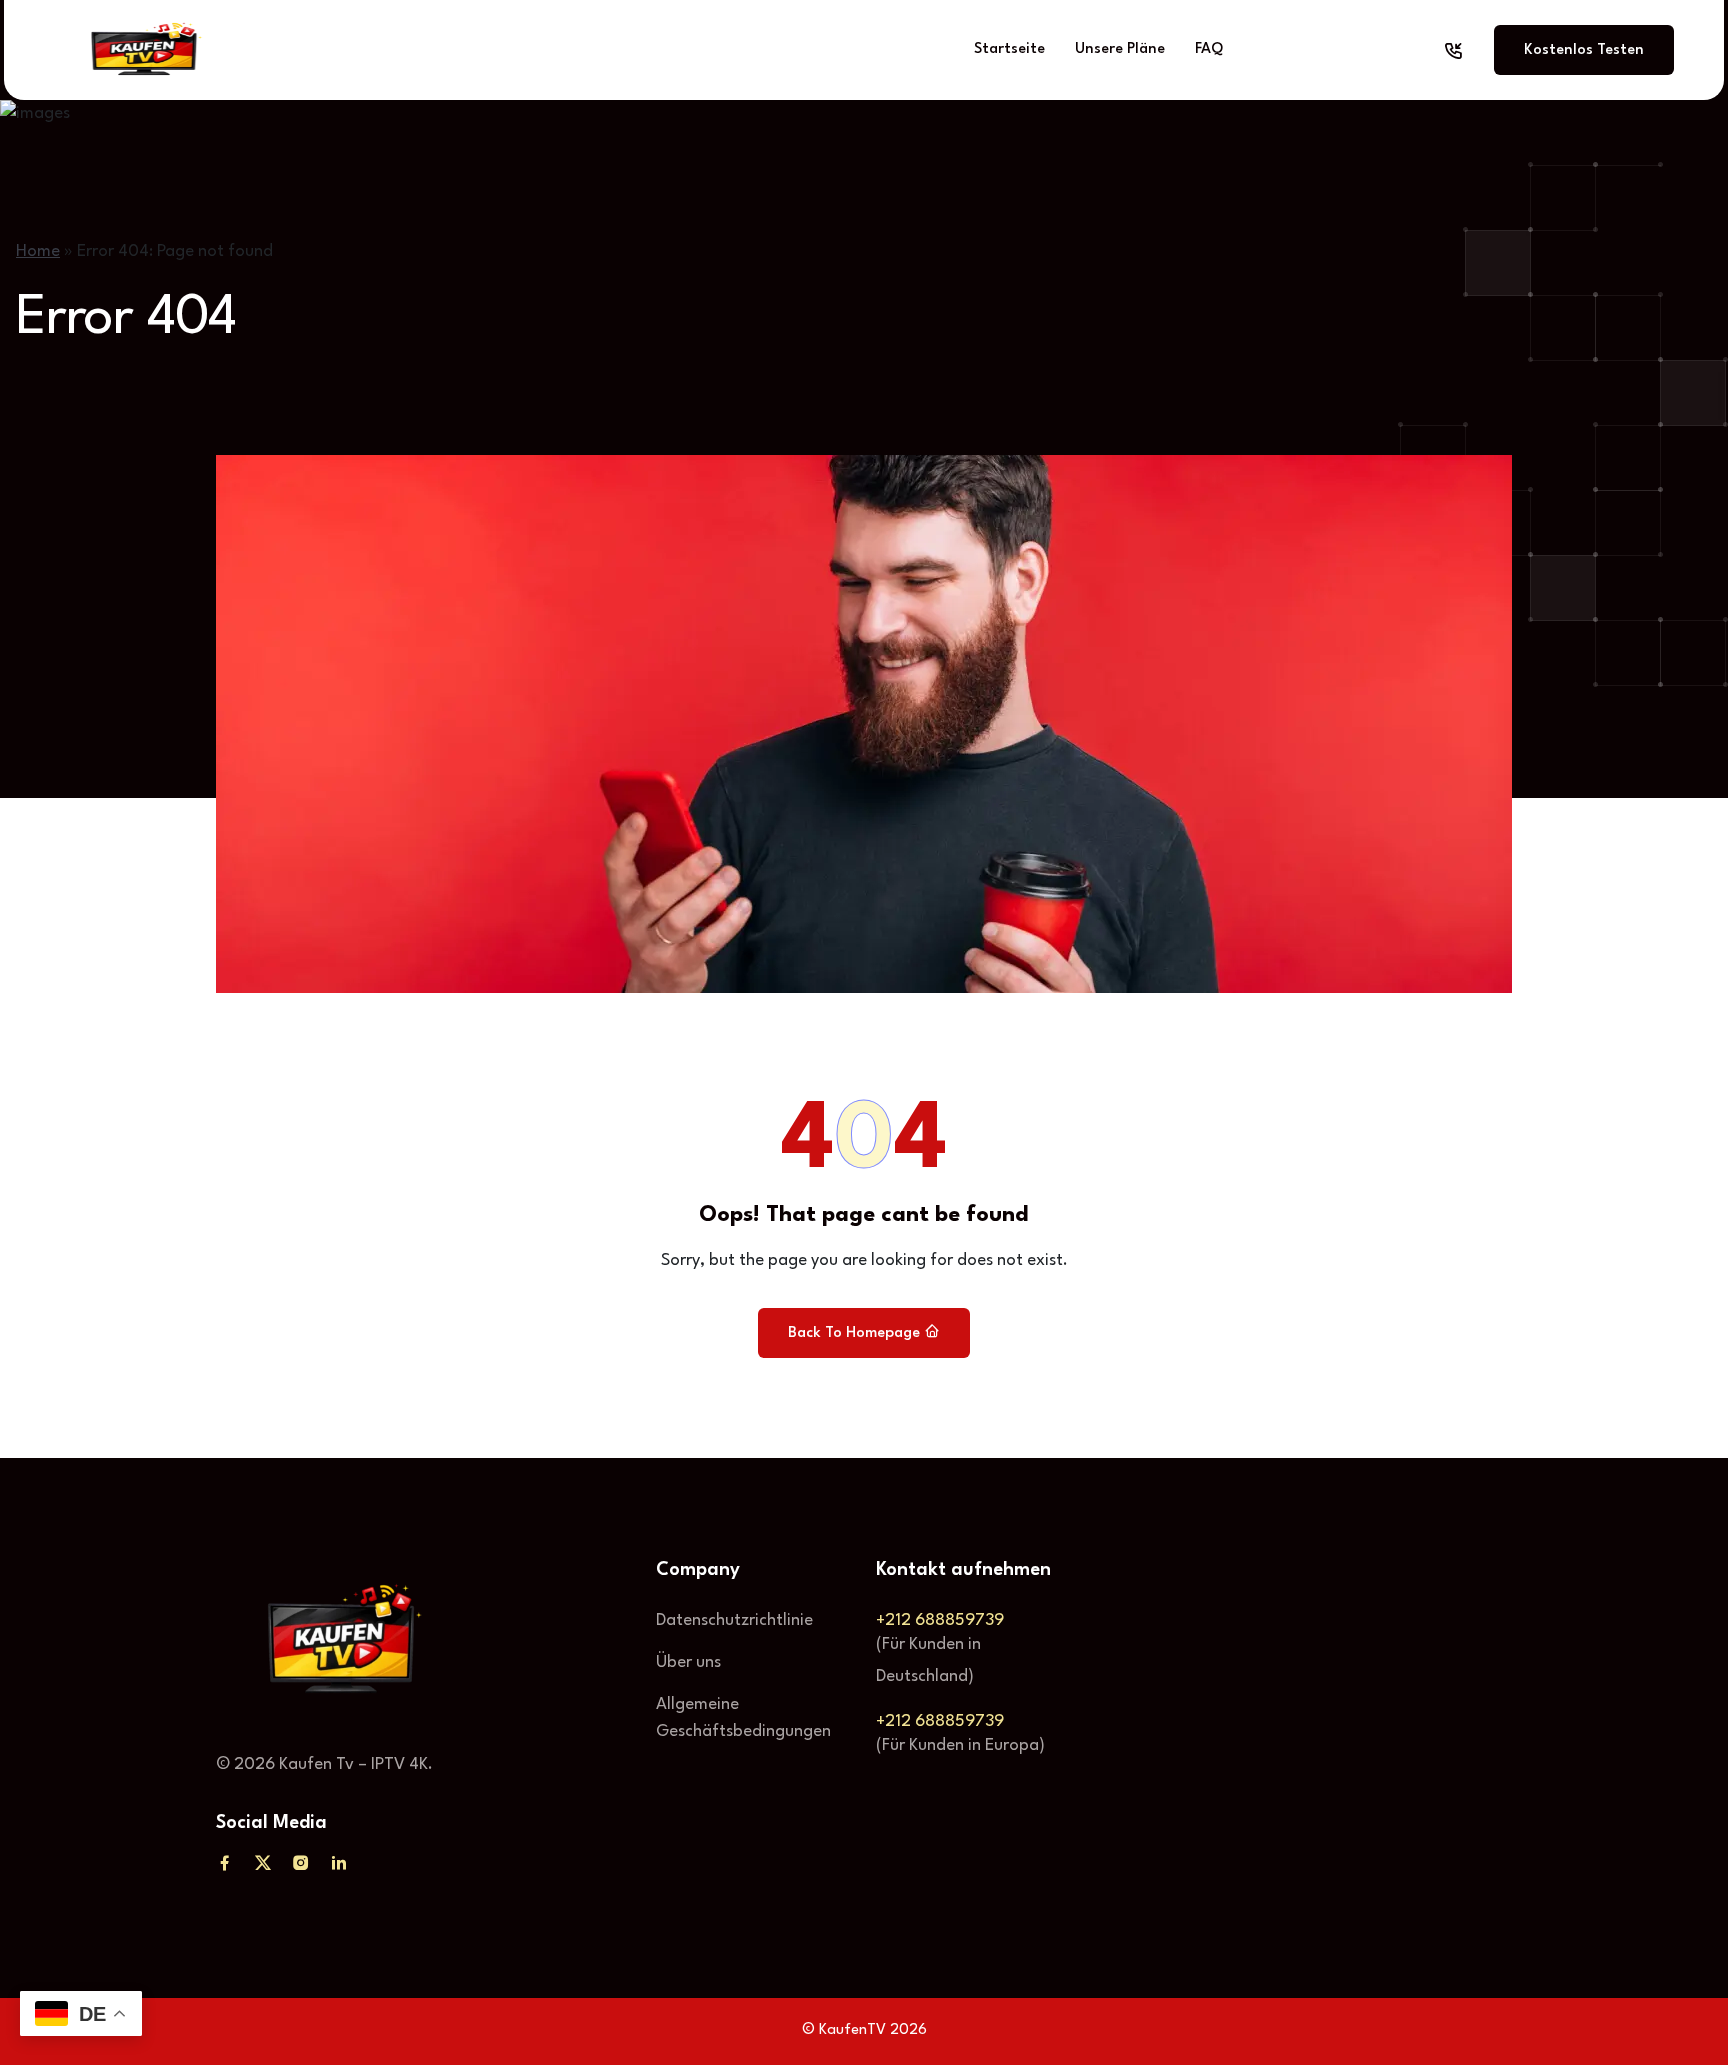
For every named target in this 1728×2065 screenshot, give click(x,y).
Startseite (1009, 49)
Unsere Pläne (1120, 49)
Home (38, 251)
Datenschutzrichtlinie (734, 1620)
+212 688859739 (940, 1620)
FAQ (1209, 49)
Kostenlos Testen (1584, 50)
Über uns (688, 1662)
